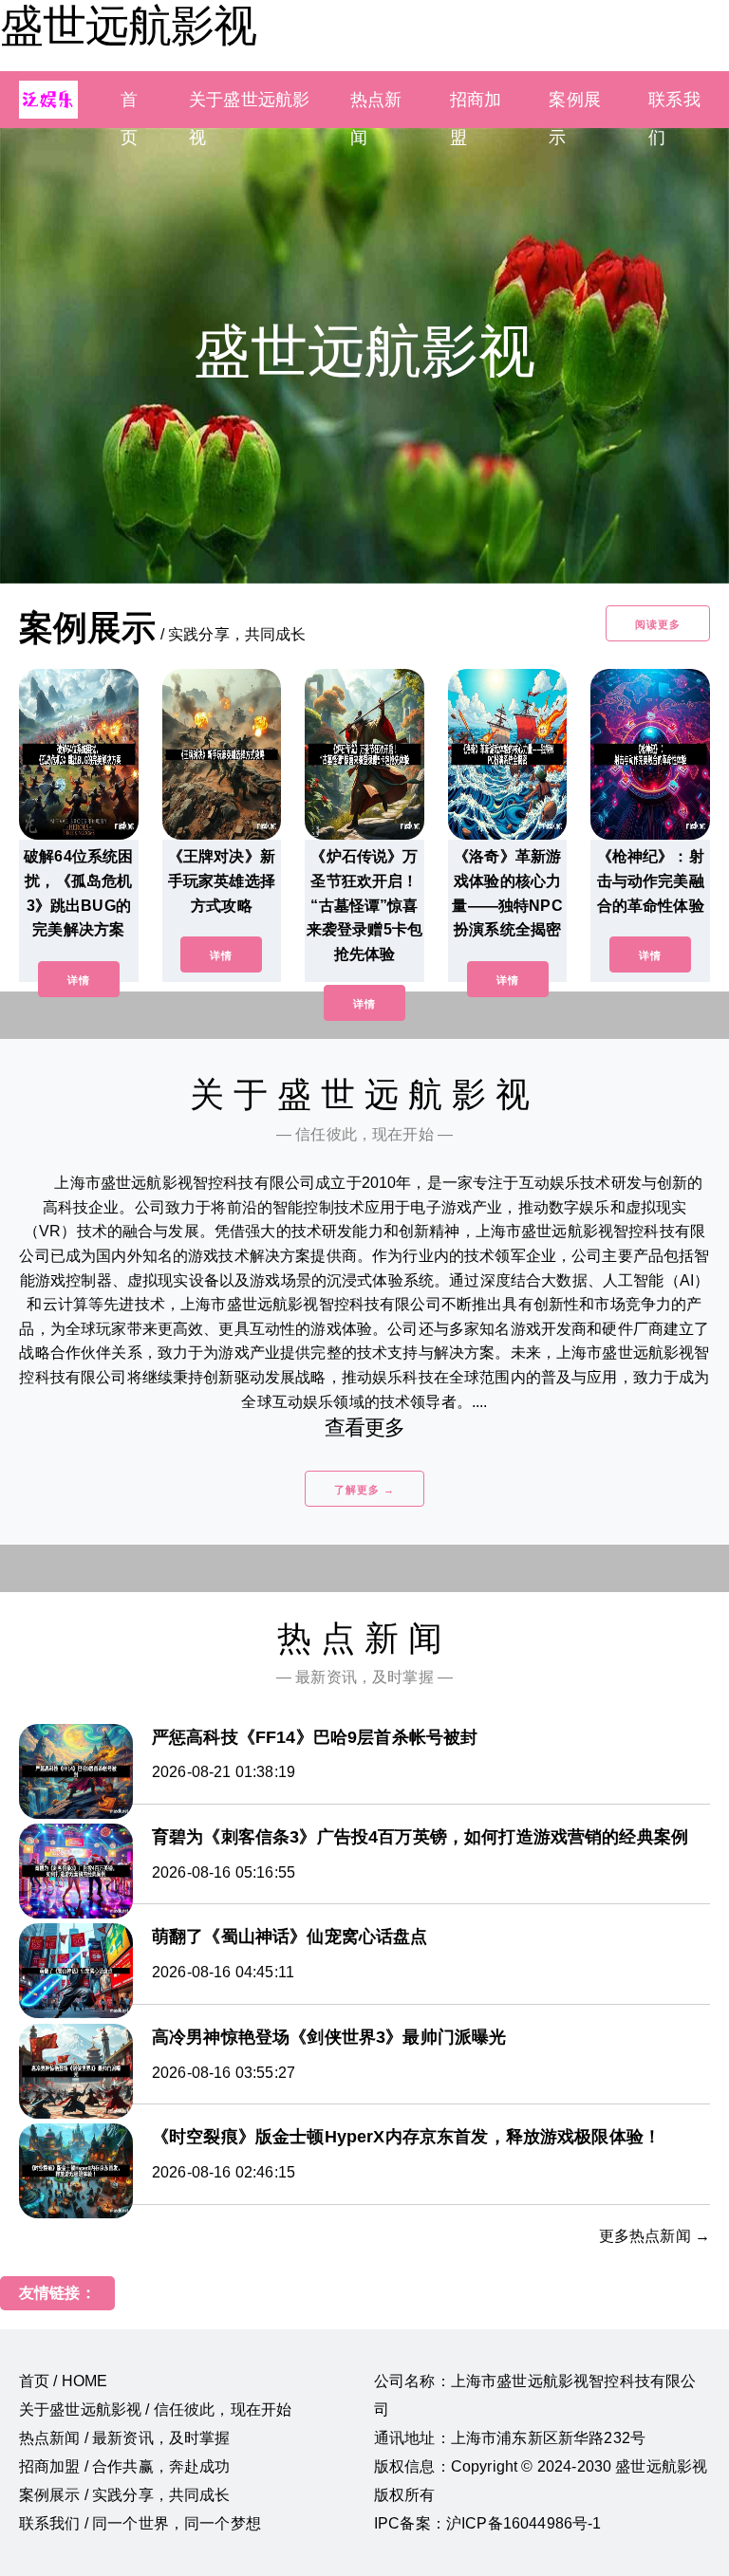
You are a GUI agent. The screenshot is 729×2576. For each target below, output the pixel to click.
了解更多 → (364, 1490)
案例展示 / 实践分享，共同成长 (125, 2495)
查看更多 (365, 1427)
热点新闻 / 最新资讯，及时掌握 (125, 2438)
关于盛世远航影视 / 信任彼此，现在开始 (155, 2409)
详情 (79, 980)
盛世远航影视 (128, 26)
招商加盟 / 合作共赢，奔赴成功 (125, 2466)
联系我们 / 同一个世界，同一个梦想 (140, 2523)
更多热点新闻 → (654, 2236)
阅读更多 (658, 624)
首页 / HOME (63, 2381)
